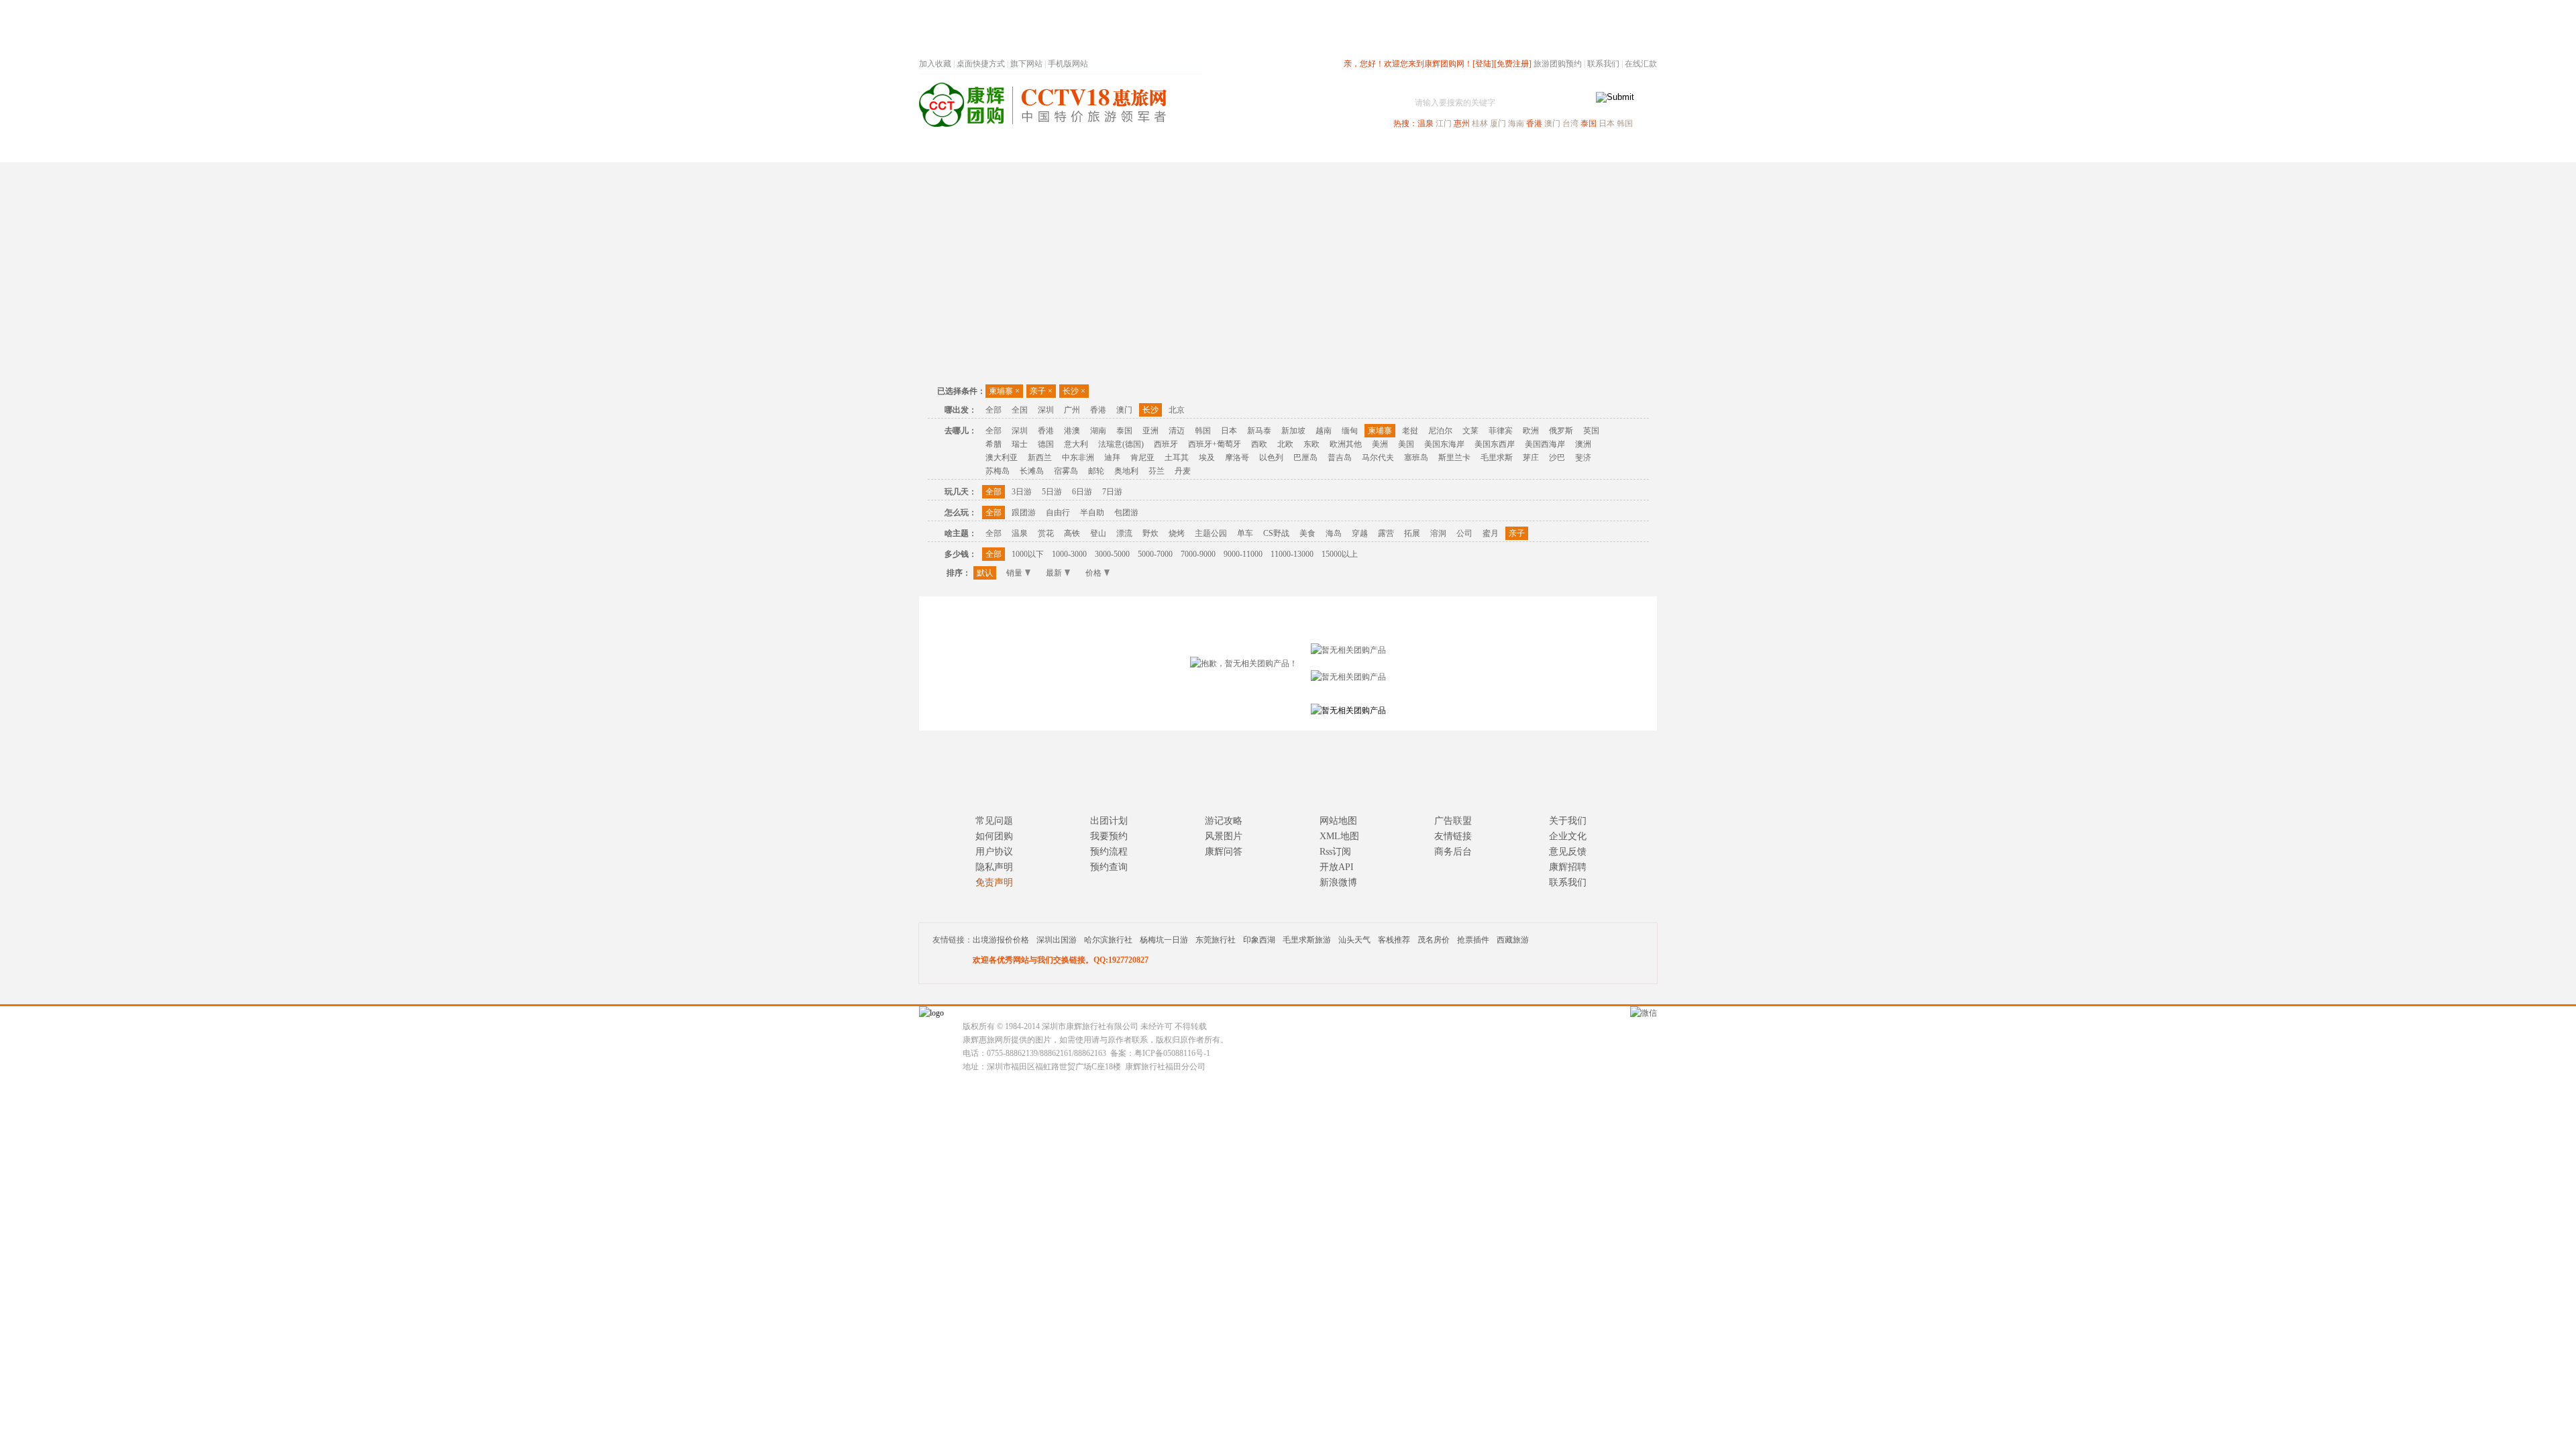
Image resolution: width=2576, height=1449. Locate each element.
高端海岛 (1564, 150)
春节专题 (1151, 150)
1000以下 (1028, 554)
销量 (1014, 573)
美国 (1406, 444)
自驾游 (1509, 150)
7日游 (1112, 492)
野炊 (1150, 533)
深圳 (1046, 410)
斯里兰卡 (1454, 458)
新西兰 (1040, 458)
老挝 (1410, 431)
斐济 (1583, 458)
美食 (1307, 533)
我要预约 (1109, 836)
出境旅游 (1453, 150)
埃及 (1207, 458)
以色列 (1271, 458)
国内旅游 (1332, 150)
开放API (1337, 867)
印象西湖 (1259, 940)
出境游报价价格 (1001, 940)
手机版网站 (1068, 64)
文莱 (1470, 431)
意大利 (1076, 444)
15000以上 (1340, 554)
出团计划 (1109, 821)
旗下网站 (1026, 64)
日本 (1607, 123)
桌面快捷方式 (981, 64)
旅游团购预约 (1558, 64)
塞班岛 (1416, 458)
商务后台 (1453, 852)
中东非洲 (1078, 458)
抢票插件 (1473, 940)
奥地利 (1126, 471)
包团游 (1126, 513)
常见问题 (994, 821)
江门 (1444, 123)
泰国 (1589, 123)
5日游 (1052, 492)
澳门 (1552, 123)
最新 (1054, 573)
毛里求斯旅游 (1307, 940)
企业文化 (1568, 836)
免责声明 (994, 882)
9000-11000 (1243, 554)
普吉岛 (1340, 458)
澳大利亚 (1002, 458)
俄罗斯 (1561, 431)
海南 (1516, 123)
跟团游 (1024, 513)
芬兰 (1157, 471)
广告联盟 (1453, 821)
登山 (1098, 533)
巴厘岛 (1305, 458)
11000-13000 (1292, 554)
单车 (1245, 533)
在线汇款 (1641, 64)
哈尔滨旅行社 (1108, 940)
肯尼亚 (1142, 458)
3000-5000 (1112, 554)
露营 (1386, 533)
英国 (1591, 431)
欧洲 (1531, 431)
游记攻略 (1224, 821)
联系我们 (1603, 64)
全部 (994, 410)
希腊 (994, 444)
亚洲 (1150, 431)
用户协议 (994, 852)
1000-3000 (1069, 554)
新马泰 (1259, 431)
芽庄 (1531, 458)
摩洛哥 (1237, 458)
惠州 (1462, 123)
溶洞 (1438, 533)
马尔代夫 (1378, 458)
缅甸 (1350, 431)
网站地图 (1338, 821)
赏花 (1046, 533)
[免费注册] (1513, 64)
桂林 (1480, 123)
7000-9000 (1198, 554)
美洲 (1380, 444)
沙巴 (1557, 458)
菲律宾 (1501, 431)
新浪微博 (1338, 882)
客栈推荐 (1394, 940)
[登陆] (1483, 64)
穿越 (1360, 533)
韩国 (1625, 123)
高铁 (1072, 533)
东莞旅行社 (1216, 940)
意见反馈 (1568, 852)
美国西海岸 (1545, 444)
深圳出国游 (1057, 940)
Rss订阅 (1335, 852)
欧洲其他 (1346, 444)
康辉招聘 (1568, 867)
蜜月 (1491, 533)
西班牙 (1166, 444)
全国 (1020, 410)
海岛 (1334, 533)
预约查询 (1109, 867)
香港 (1534, 123)
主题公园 (1211, 533)
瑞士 (1020, 444)
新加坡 (1293, 431)
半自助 (1092, 513)
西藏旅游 (1513, 940)
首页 (1100, 150)
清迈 (1177, 431)
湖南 (1098, 431)
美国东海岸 (1444, 444)
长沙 (1074, 391)
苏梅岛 (998, 471)
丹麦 (1183, 471)
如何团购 (994, 836)
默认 (985, 573)
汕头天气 (1354, 940)
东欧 (1311, 444)
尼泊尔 (1440, 431)
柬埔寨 (1004, 391)
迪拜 (1112, 458)
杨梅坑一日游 (1164, 940)
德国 (1046, 444)
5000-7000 (1155, 554)
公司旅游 (1625, 150)
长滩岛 (1032, 471)
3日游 (1022, 492)
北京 (1177, 410)
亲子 (1041, 391)
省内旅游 (1272, 150)
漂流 (1124, 533)
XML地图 (1339, 836)
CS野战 (1276, 533)
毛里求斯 (1497, 458)
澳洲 (1583, 444)
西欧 (1259, 444)
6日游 (1082, 492)
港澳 (1072, 431)
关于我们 (1568, 821)
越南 (1324, 431)
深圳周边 (1212, 150)
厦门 (1498, 123)
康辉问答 (1224, 852)
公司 (1464, 533)
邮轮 (1096, 471)
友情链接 (1453, 836)
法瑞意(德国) (1121, 444)
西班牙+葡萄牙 (1215, 444)
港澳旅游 (1393, 150)
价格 (1093, 573)
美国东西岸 (1495, 444)
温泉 (1426, 123)
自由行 (1058, 513)
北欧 (1285, 444)
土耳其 (1177, 458)
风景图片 (1224, 836)
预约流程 (1109, 852)
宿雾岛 (1066, 471)
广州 (1072, 410)
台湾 (1570, 123)
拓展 (1412, 533)
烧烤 (1177, 533)
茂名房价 (1434, 940)
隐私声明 (994, 867)
